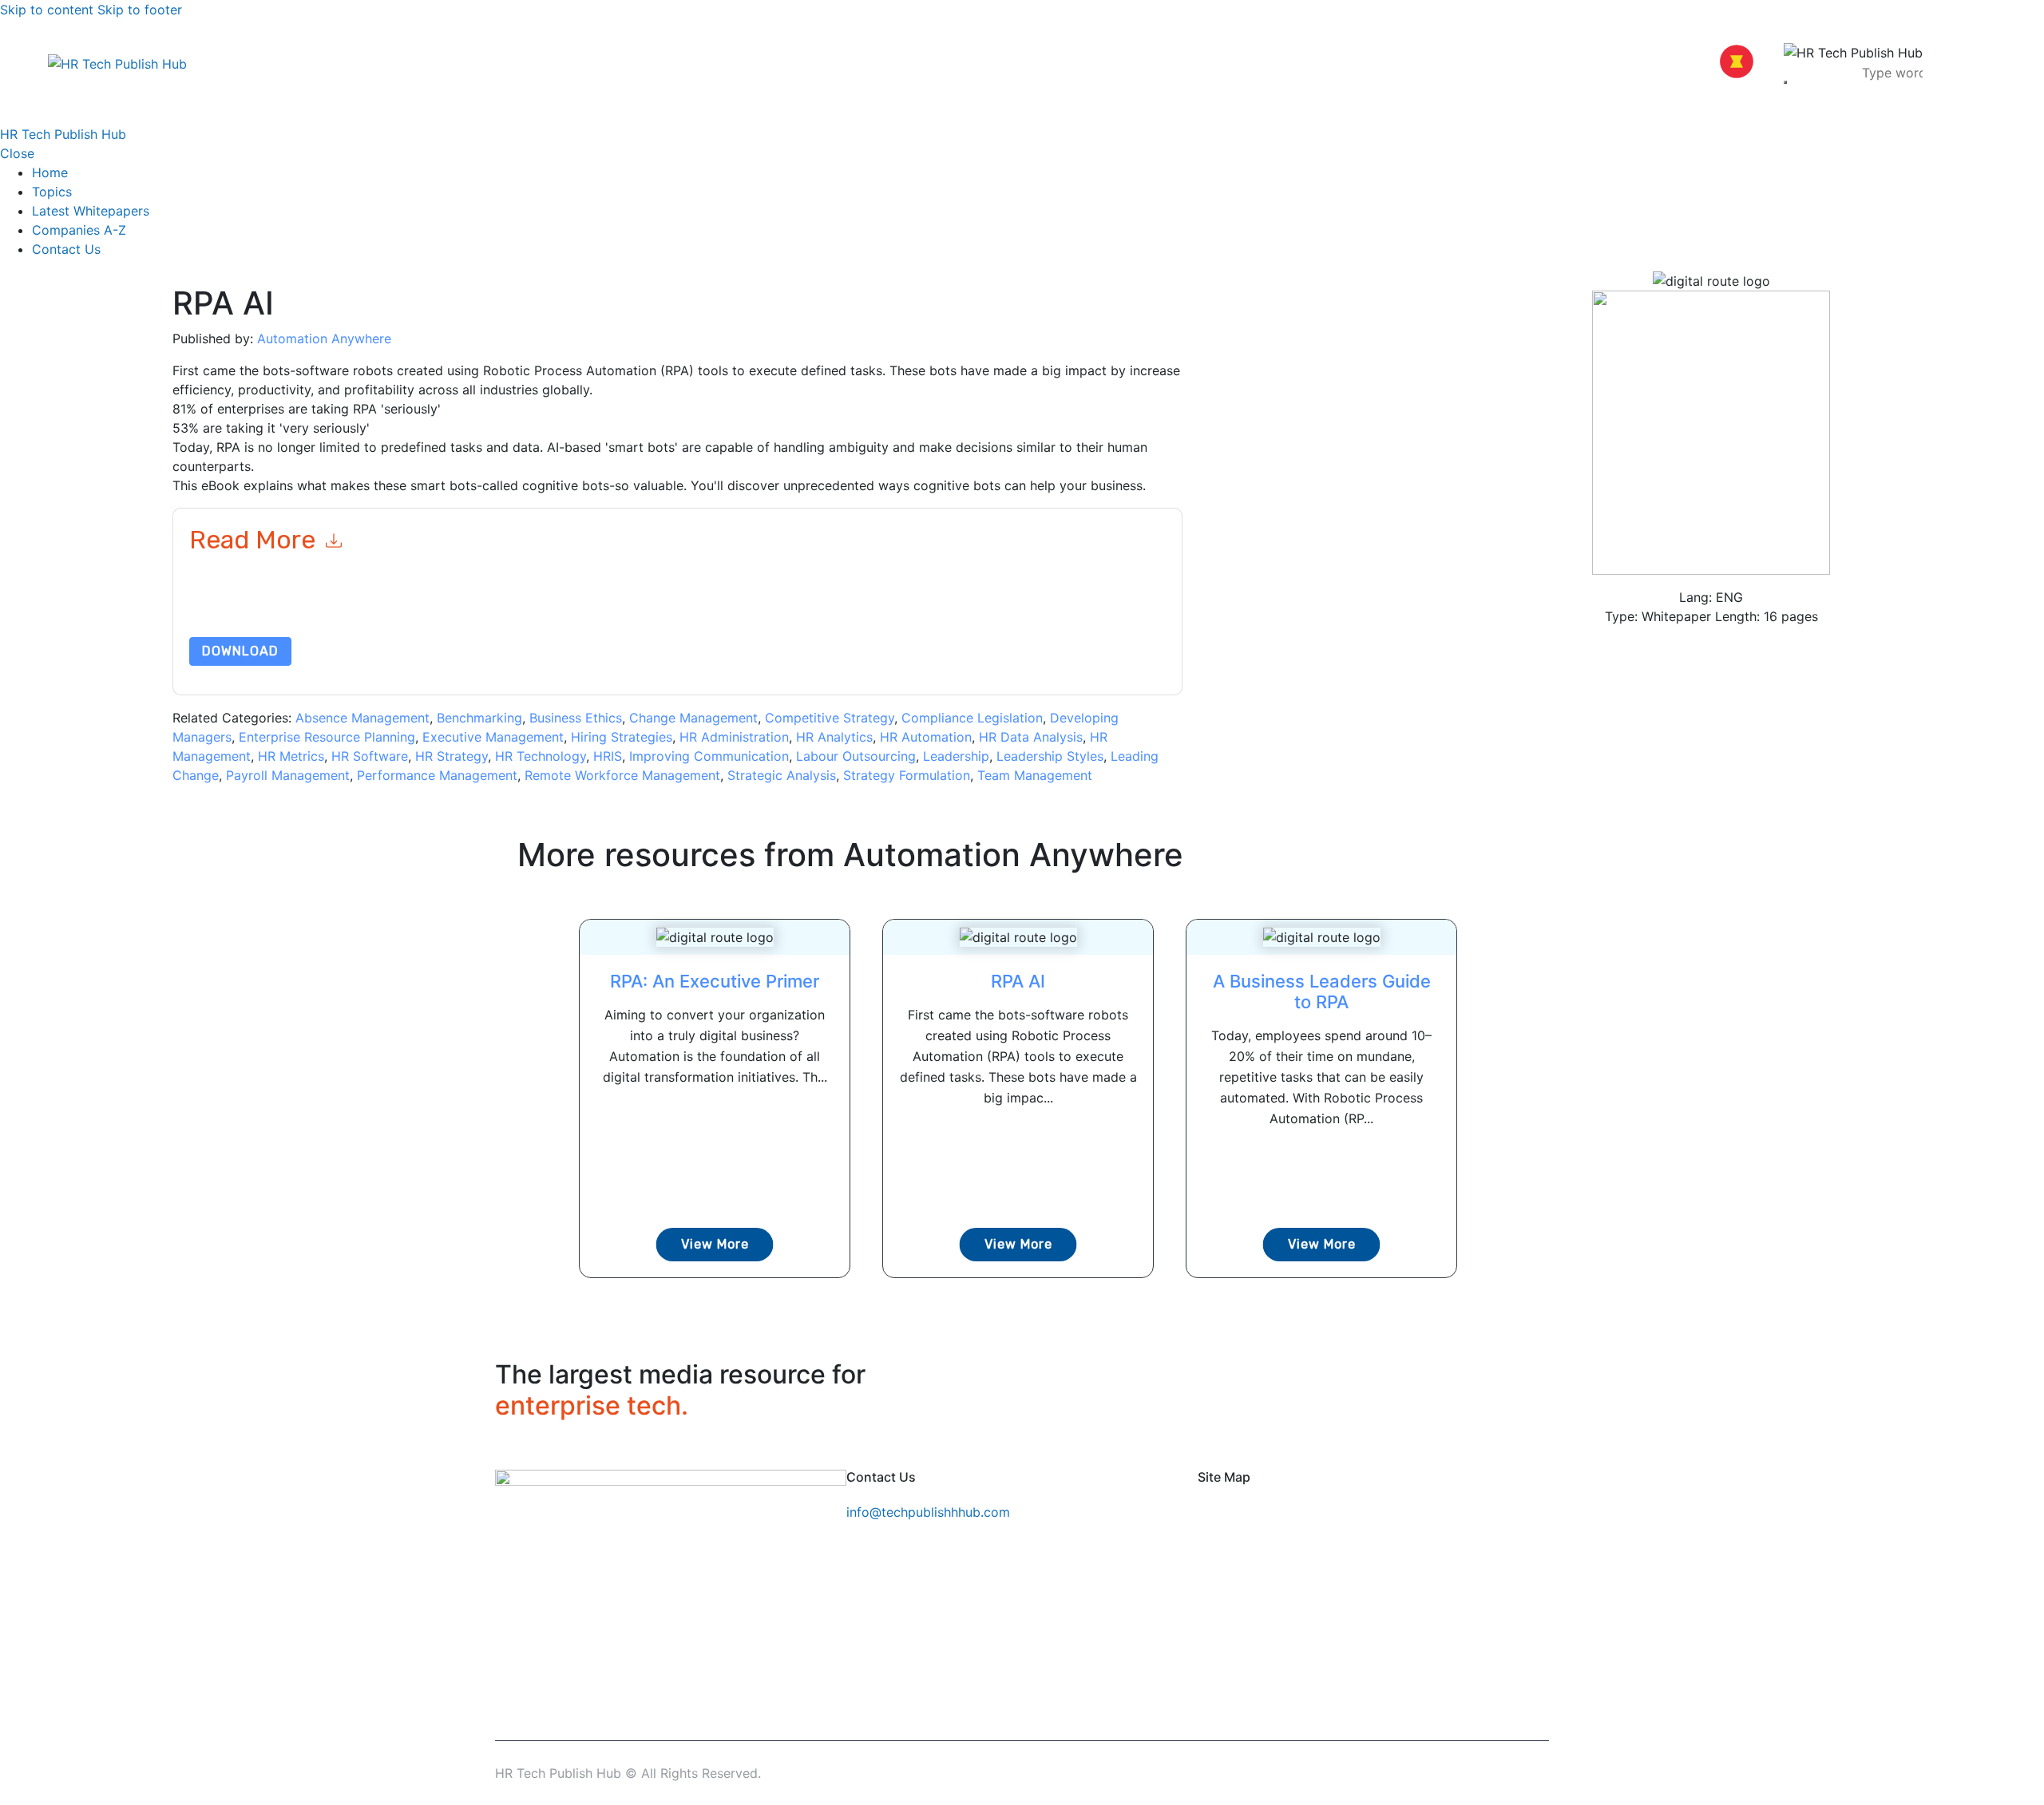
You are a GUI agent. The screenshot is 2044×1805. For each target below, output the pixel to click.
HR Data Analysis (1031, 737)
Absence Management (362, 718)
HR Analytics (834, 737)
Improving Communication (709, 756)
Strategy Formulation (907, 775)
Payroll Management (288, 775)
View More (715, 1244)
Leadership (956, 756)
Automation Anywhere (324, 338)
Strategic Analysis (782, 775)
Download (240, 651)
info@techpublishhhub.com (928, 1512)
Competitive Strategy (830, 718)
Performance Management (437, 775)
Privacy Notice (673, 616)
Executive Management (493, 737)
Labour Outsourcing (856, 756)
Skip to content (47, 10)
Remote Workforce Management (622, 775)
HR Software (370, 756)
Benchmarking (479, 718)
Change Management (693, 718)
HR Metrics (291, 756)
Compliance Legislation (972, 718)
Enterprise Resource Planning (327, 737)
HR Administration (734, 737)
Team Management (1035, 775)
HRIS (608, 756)
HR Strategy (452, 756)
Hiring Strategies (622, 737)
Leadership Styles (1050, 756)
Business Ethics (576, 718)
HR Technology (541, 756)
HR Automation (926, 737)
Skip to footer (140, 10)
